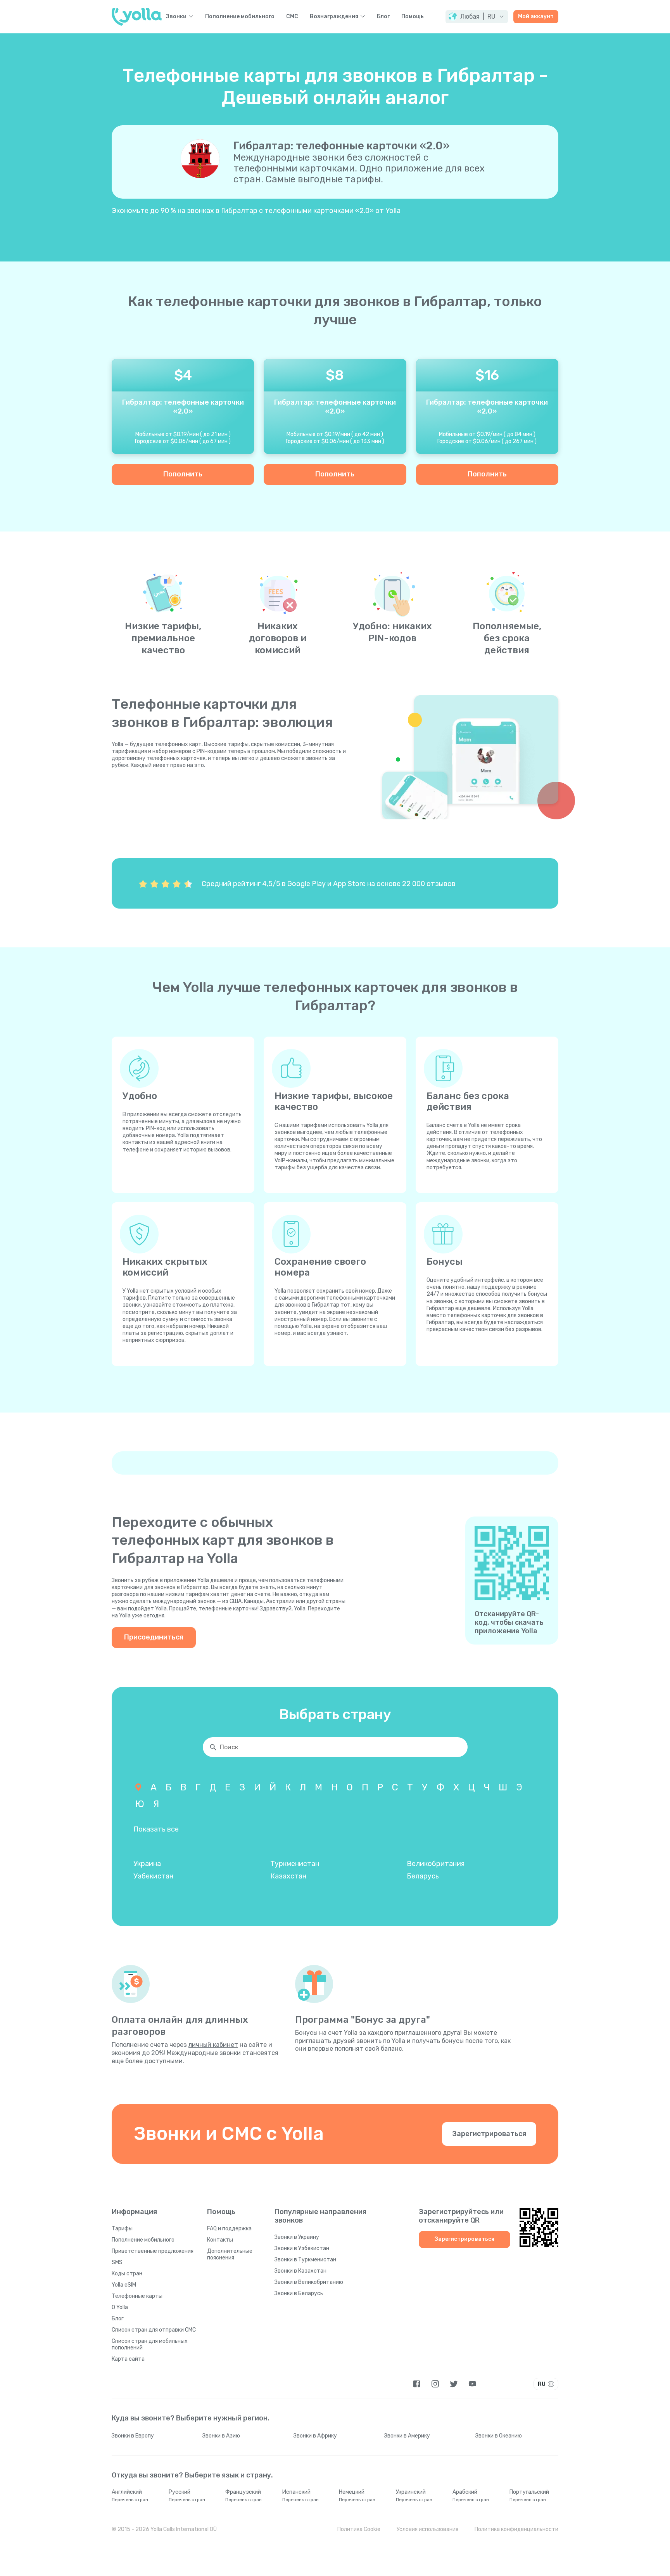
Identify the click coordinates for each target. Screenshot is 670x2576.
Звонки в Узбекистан (302, 2248)
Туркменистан (295, 1864)
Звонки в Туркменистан (305, 2260)
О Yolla (120, 2307)
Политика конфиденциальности (516, 2529)
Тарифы (122, 2229)
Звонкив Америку (407, 2436)
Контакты (220, 2240)
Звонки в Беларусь (299, 2293)
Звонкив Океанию (499, 2436)
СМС (292, 17)
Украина (147, 1864)
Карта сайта (128, 2359)
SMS (117, 2262)
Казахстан (288, 1876)
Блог (383, 17)
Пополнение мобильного (240, 17)
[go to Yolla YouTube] (472, 2384)
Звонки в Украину (297, 2237)
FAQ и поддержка (229, 2229)
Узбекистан (153, 1876)
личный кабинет (213, 2045)
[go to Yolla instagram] (435, 2384)
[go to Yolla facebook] (417, 2384)
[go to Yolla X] (454, 2384)
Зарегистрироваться (489, 2134)
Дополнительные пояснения (230, 2254)
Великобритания (436, 1864)
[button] (477, 17)
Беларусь (423, 1876)
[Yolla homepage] (137, 17)
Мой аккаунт (536, 16)
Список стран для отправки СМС (154, 2330)
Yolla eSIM (124, 2285)
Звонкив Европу (133, 2436)
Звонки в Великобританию (309, 2282)
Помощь (413, 17)
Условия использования (427, 2529)
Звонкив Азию (221, 2436)
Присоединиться (154, 1637)
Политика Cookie (359, 2529)
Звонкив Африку (315, 2436)
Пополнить (183, 474)
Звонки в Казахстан (300, 2271)
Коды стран (127, 2274)
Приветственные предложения (153, 2251)
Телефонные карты (137, 2296)
